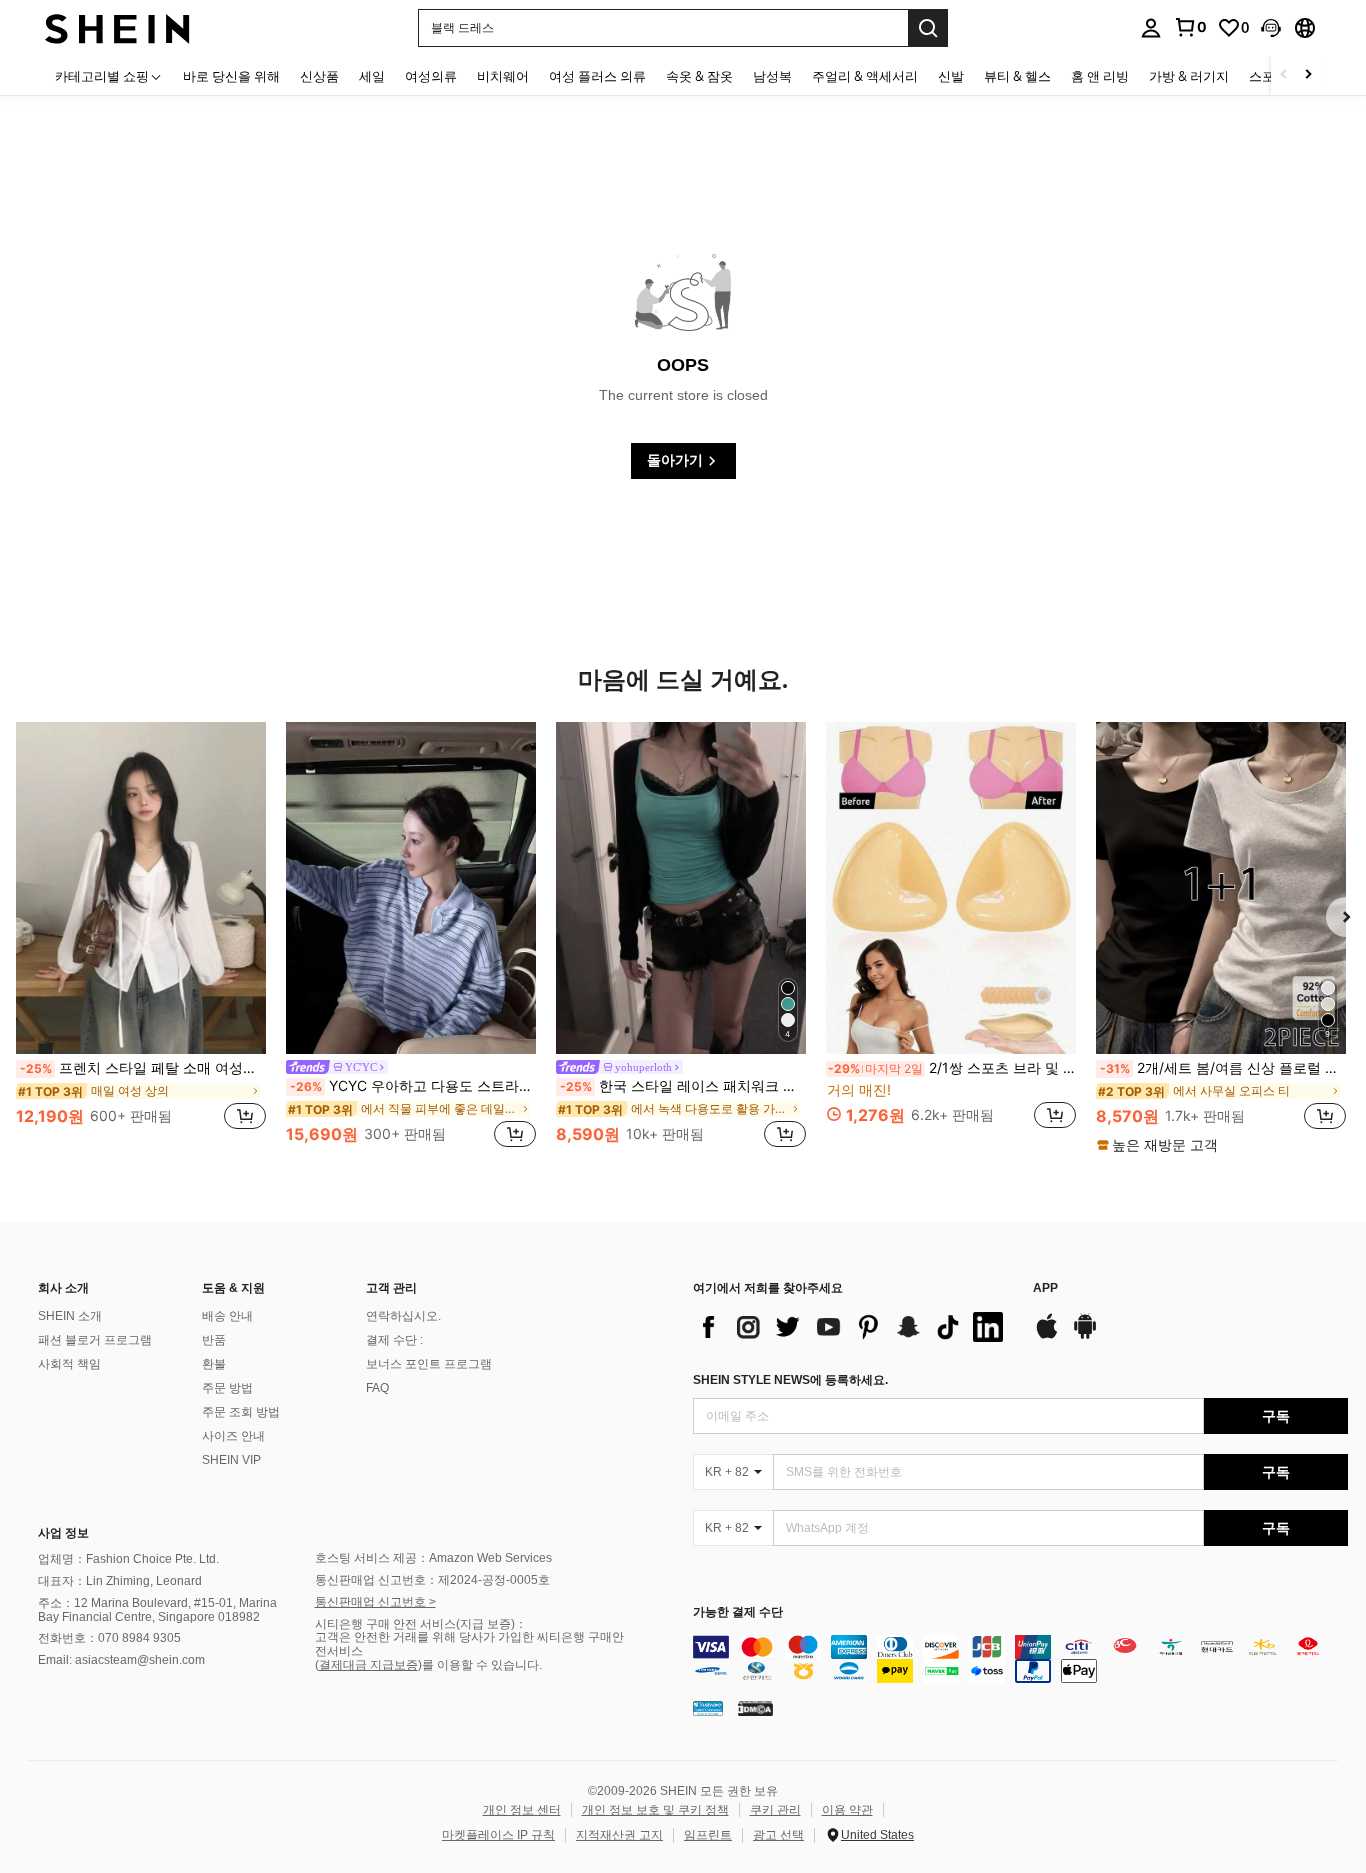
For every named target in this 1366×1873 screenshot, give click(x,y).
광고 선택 (778, 1835)
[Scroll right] (1308, 75)
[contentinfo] (1020, 1659)
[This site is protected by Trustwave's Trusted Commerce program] (708, 1707)
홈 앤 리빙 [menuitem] (1100, 76)
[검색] (928, 28)
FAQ (377, 1388)
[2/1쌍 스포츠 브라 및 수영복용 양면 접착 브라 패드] (951, 888)
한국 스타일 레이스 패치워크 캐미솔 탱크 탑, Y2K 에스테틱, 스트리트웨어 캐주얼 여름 (683, 1086)
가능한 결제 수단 (738, 1612)
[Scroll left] (1284, 75)
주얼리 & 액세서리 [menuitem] (865, 76)
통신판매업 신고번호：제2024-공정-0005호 (432, 1580)
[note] (1160, 1145)
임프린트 (708, 1835)
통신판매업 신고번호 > (375, 1602)
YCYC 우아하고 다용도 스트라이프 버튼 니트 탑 (413, 1086)
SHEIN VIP (231, 1460)
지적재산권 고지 (619, 1835)
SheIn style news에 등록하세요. (790, 1380)
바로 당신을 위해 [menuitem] (231, 76)
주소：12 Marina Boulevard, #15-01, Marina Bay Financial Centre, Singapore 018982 (157, 1610)
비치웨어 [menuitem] (503, 76)
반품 (214, 1340)
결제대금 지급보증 (368, 1665)
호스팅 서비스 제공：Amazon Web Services (433, 1558)
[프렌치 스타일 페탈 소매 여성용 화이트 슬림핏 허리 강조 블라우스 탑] (141, 888)
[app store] (1047, 1336)
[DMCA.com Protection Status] (755, 1707)
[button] (1271, 28)
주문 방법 (227, 1388)
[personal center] (1151, 28)
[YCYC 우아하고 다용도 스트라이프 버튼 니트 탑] (411, 888)
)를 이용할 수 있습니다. (480, 1665)
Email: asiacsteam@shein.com (121, 1660)
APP (1045, 1288)
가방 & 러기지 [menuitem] (1189, 76)
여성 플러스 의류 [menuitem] (597, 76)
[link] (1190, 27)
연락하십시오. (403, 1316)
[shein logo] (117, 27)
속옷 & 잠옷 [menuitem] (699, 76)
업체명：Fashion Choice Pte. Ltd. (128, 1559)
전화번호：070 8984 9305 (109, 1638)
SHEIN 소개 (70, 1316)
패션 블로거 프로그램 (95, 1340)
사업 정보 (63, 1533)
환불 (214, 1364)
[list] (853, 1327)
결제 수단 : (394, 1340)
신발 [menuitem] (951, 76)
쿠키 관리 (775, 1810)
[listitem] (141, 937)
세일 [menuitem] (372, 76)
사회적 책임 (69, 1364)
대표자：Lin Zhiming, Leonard (120, 1581)
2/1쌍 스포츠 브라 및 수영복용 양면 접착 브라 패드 (952, 1068)
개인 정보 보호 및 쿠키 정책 (655, 1810)
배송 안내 (227, 1316)
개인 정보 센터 (522, 1810)
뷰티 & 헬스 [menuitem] (1017, 76)
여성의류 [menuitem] (431, 76)
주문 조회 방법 (241, 1412)
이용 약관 (847, 1810)
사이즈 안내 (233, 1436)
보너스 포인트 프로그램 (429, 1364)
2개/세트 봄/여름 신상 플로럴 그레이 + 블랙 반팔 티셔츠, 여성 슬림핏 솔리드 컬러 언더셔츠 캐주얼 (1223, 1068)
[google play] (1085, 1336)
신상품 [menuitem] (319, 76)
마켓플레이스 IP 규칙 (498, 1835)
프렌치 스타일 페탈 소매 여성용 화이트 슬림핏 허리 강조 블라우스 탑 (143, 1068)
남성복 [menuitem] (772, 76)
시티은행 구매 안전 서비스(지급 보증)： (421, 1624)
